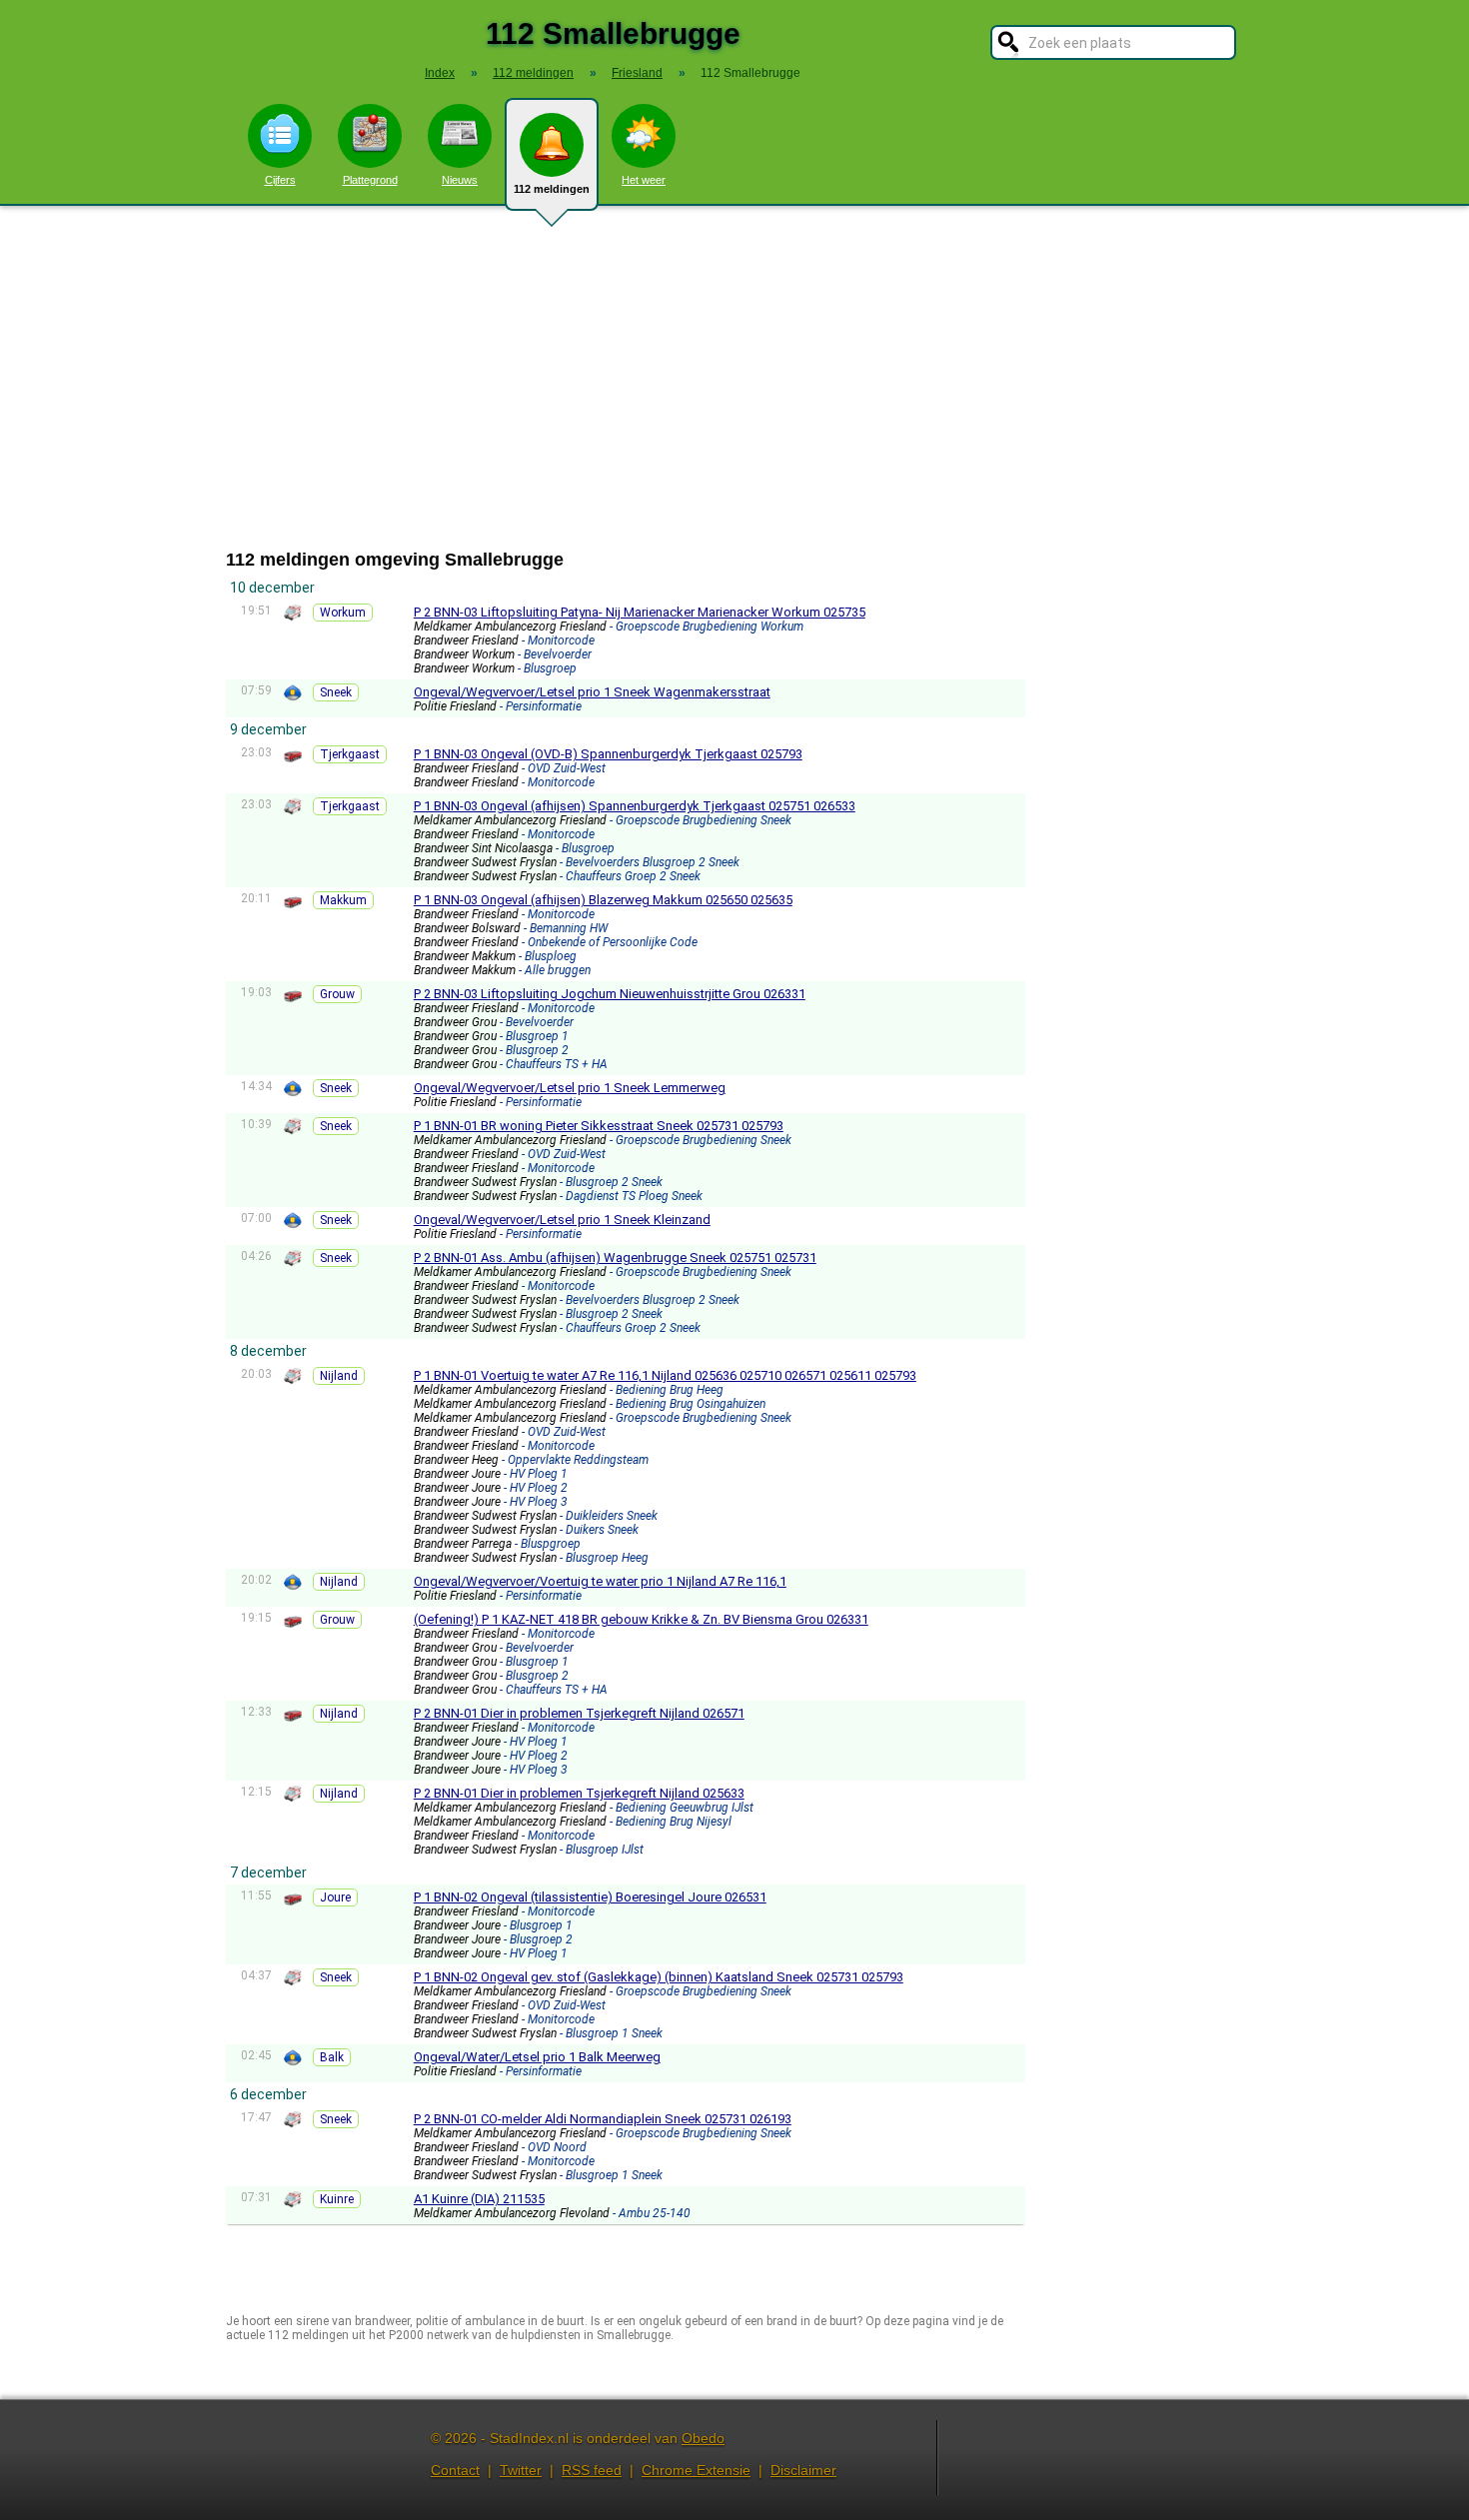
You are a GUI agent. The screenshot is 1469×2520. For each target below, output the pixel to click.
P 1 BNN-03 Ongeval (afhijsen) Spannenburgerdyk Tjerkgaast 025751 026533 (635, 806)
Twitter (521, 2470)
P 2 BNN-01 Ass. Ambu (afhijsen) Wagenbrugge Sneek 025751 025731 (615, 1258)
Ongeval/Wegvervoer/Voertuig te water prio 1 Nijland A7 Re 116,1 (600, 1581)
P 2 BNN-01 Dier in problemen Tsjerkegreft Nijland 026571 (579, 1713)
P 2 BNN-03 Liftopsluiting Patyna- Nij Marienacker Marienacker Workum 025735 (640, 612)
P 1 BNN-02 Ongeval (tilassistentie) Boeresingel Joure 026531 (590, 1897)
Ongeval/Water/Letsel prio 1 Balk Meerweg (537, 2057)
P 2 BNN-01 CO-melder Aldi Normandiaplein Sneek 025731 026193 (603, 2119)
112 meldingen (552, 189)
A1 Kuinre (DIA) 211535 (479, 2199)
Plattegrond (370, 180)
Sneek (336, 692)
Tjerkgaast (350, 754)
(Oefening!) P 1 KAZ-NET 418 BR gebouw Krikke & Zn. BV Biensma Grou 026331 (641, 1619)
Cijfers (280, 180)
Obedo (703, 2438)
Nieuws (460, 180)
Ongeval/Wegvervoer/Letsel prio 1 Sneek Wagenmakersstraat (592, 692)
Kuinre (337, 2199)
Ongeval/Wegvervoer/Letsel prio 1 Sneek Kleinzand (562, 1220)
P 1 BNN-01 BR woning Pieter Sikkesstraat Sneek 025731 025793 (599, 1126)
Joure (335, 1897)
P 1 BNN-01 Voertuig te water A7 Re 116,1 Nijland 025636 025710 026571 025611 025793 (665, 1375)
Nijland (339, 1376)
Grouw (337, 994)
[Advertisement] (734, 378)
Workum (343, 613)
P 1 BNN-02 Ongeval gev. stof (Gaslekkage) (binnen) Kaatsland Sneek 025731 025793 (659, 1977)
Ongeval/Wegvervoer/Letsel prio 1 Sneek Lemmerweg (570, 1088)
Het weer (644, 180)
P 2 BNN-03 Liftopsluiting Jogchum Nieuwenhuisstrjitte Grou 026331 (610, 994)
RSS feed (592, 2470)
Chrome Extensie (696, 2470)
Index (440, 73)
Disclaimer (803, 2470)
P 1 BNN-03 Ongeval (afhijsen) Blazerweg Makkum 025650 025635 (603, 900)
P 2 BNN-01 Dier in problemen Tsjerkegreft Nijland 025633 (579, 1793)
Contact (455, 2470)
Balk (332, 2057)
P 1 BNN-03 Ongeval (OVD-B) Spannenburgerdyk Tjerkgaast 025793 (608, 754)
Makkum (343, 900)
